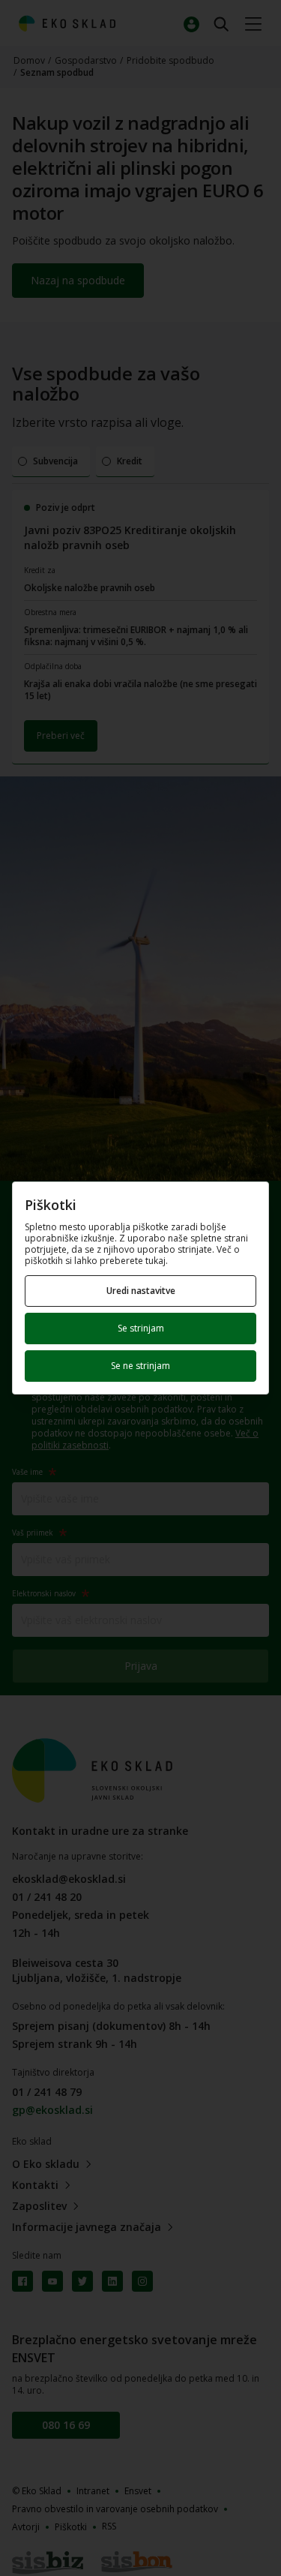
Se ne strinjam (140, 1366)
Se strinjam (141, 1328)
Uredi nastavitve (141, 1291)
